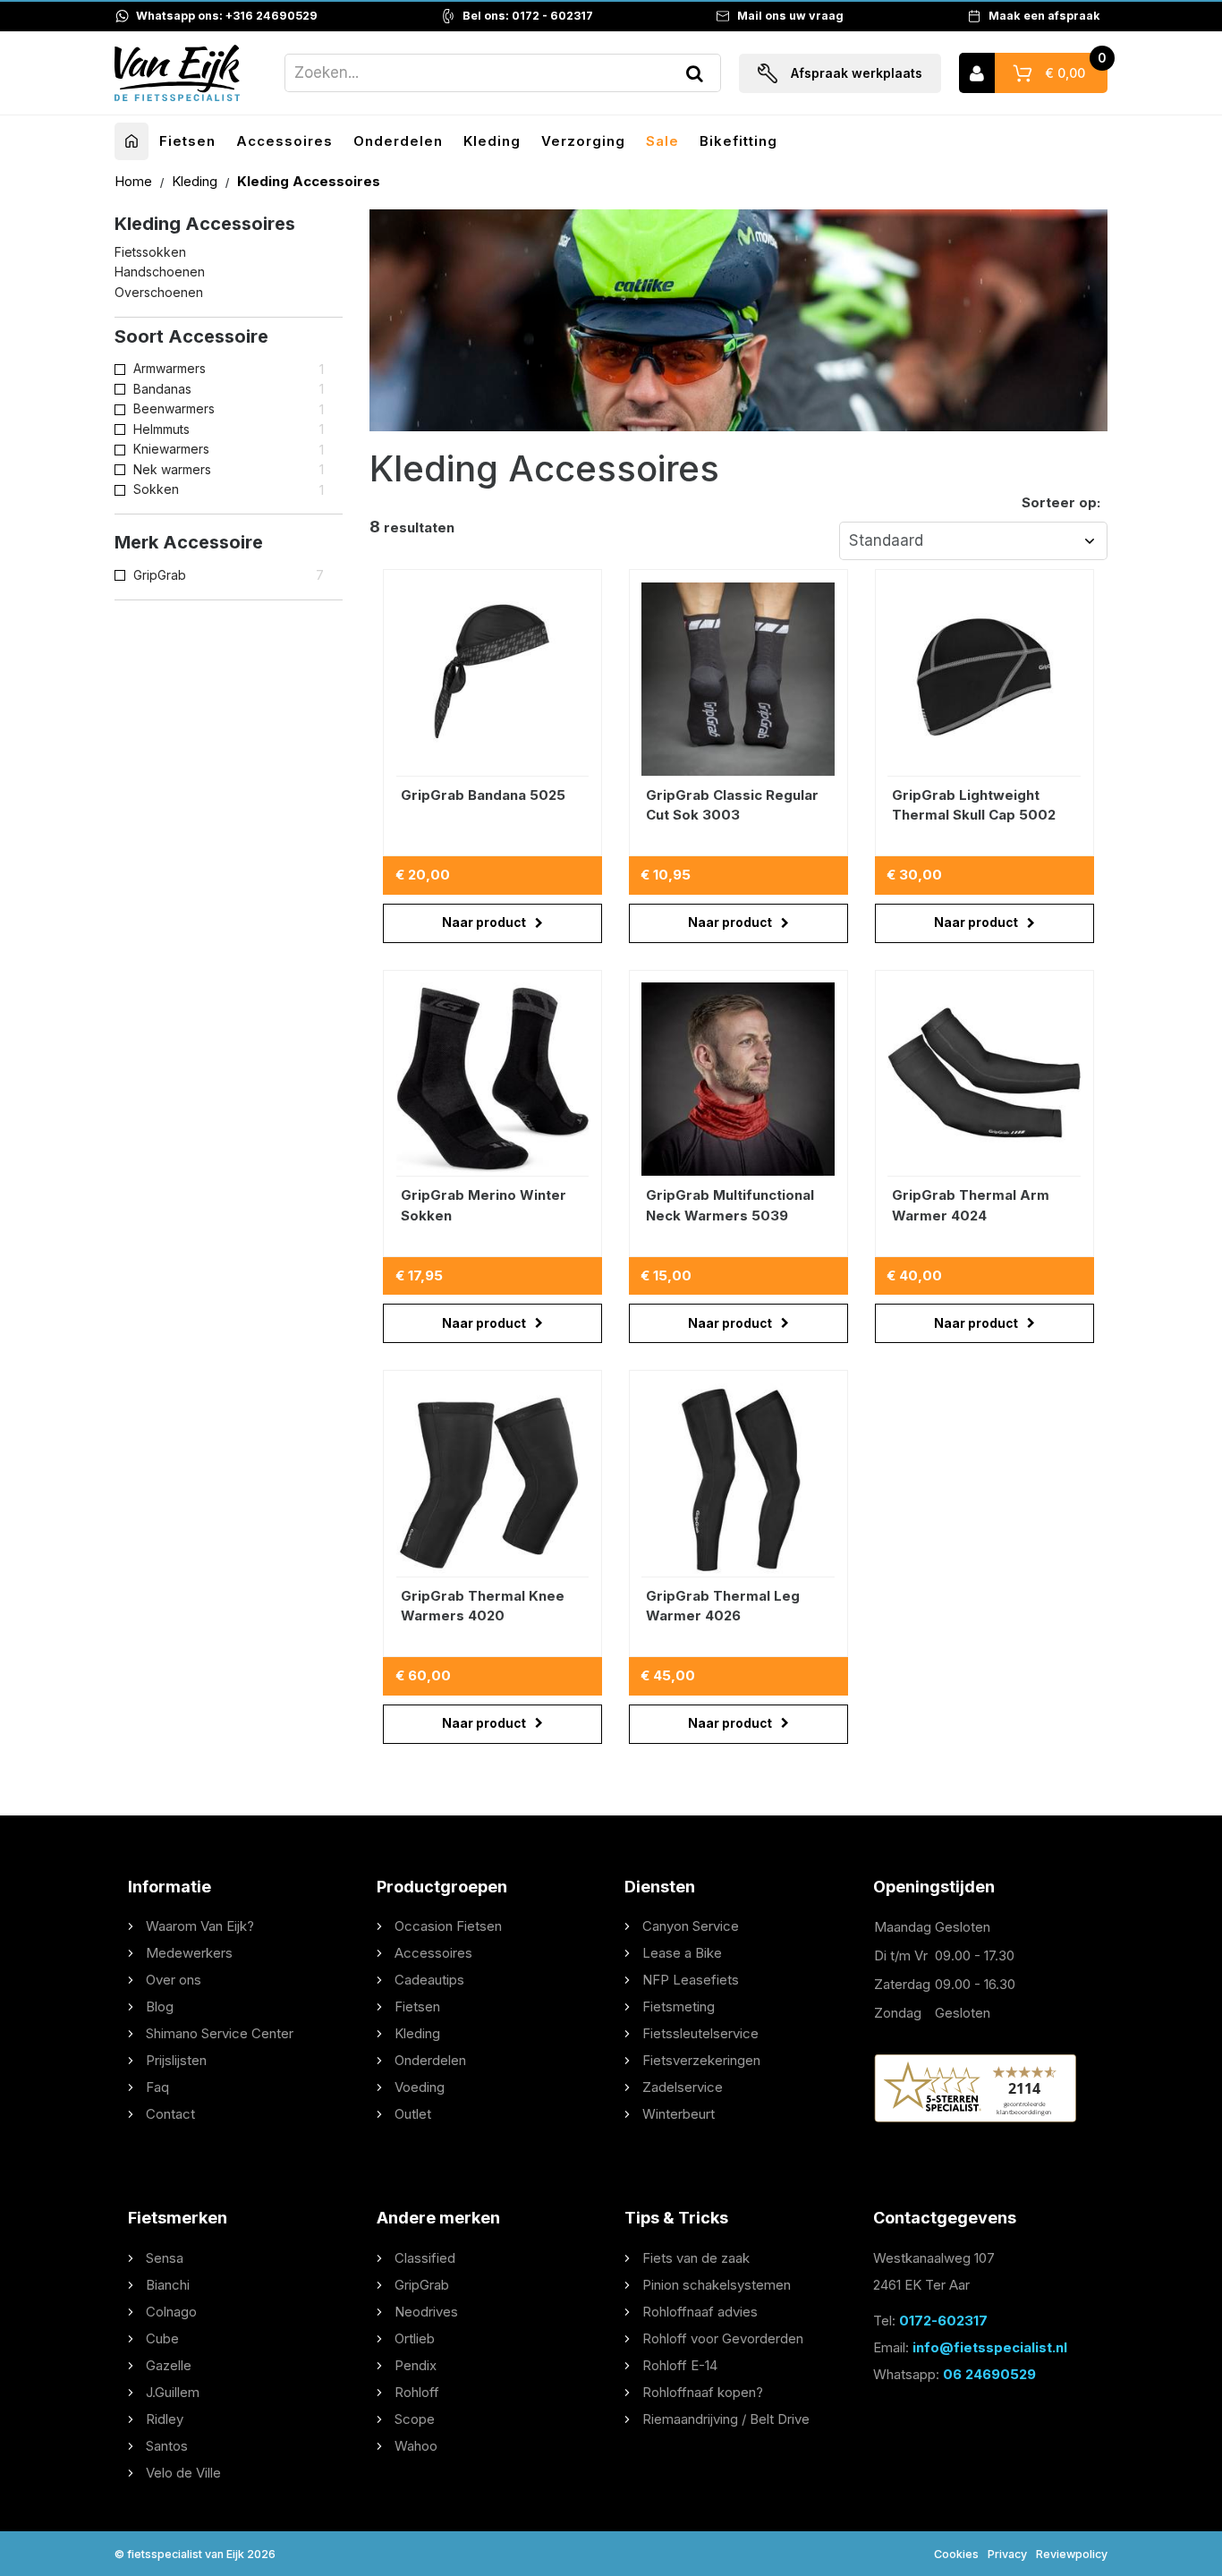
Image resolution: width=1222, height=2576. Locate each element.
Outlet (413, 2114)
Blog (160, 2006)
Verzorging (583, 141)
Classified (425, 2258)
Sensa (165, 2258)
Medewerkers (189, 1953)
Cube (162, 2338)
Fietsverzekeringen (701, 2060)
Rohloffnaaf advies (700, 2312)
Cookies (956, 2554)
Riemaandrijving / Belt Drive (726, 2419)
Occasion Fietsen (448, 1926)
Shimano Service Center (220, 2033)
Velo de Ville (183, 2473)
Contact (170, 2114)
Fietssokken (150, 252)
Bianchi (168, 2285)
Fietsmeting (679, 2006)
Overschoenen (159, 292)
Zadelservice (683, 2087)
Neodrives (426, 2312)
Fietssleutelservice (700, 2033)
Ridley (165, 2419)
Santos (167, 2446)
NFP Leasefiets (691, 1980)
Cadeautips (429, 1980)
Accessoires (284, 141)
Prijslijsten (176, 2060)
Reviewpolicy (1072, 2554)
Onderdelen (398, 141)
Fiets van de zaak (696, 2258)
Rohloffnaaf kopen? (703, 2392)
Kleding (492, 141)
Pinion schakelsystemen (717, 2285)
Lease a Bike (682, 1953)
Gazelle (169, 2365)
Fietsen (187, 141)
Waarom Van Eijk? (200, 1926)
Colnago (171, 2312)
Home (135, 181)
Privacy (1007, 2554)
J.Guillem (173, 2392)
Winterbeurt (679, 2114)
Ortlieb (415, 2338)
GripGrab (422, 2285)
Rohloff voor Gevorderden (723, 2338)
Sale (662, 141)
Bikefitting (738, 141)
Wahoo (416, 2446)
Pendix (416, 2365)
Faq (157, 2087)
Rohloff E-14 (680, 2365)
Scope (415, 2419)
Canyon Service (691, 1926)
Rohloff (417, 2392)
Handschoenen (160, 272)
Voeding (420, 2087)
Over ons (174, 1980)
